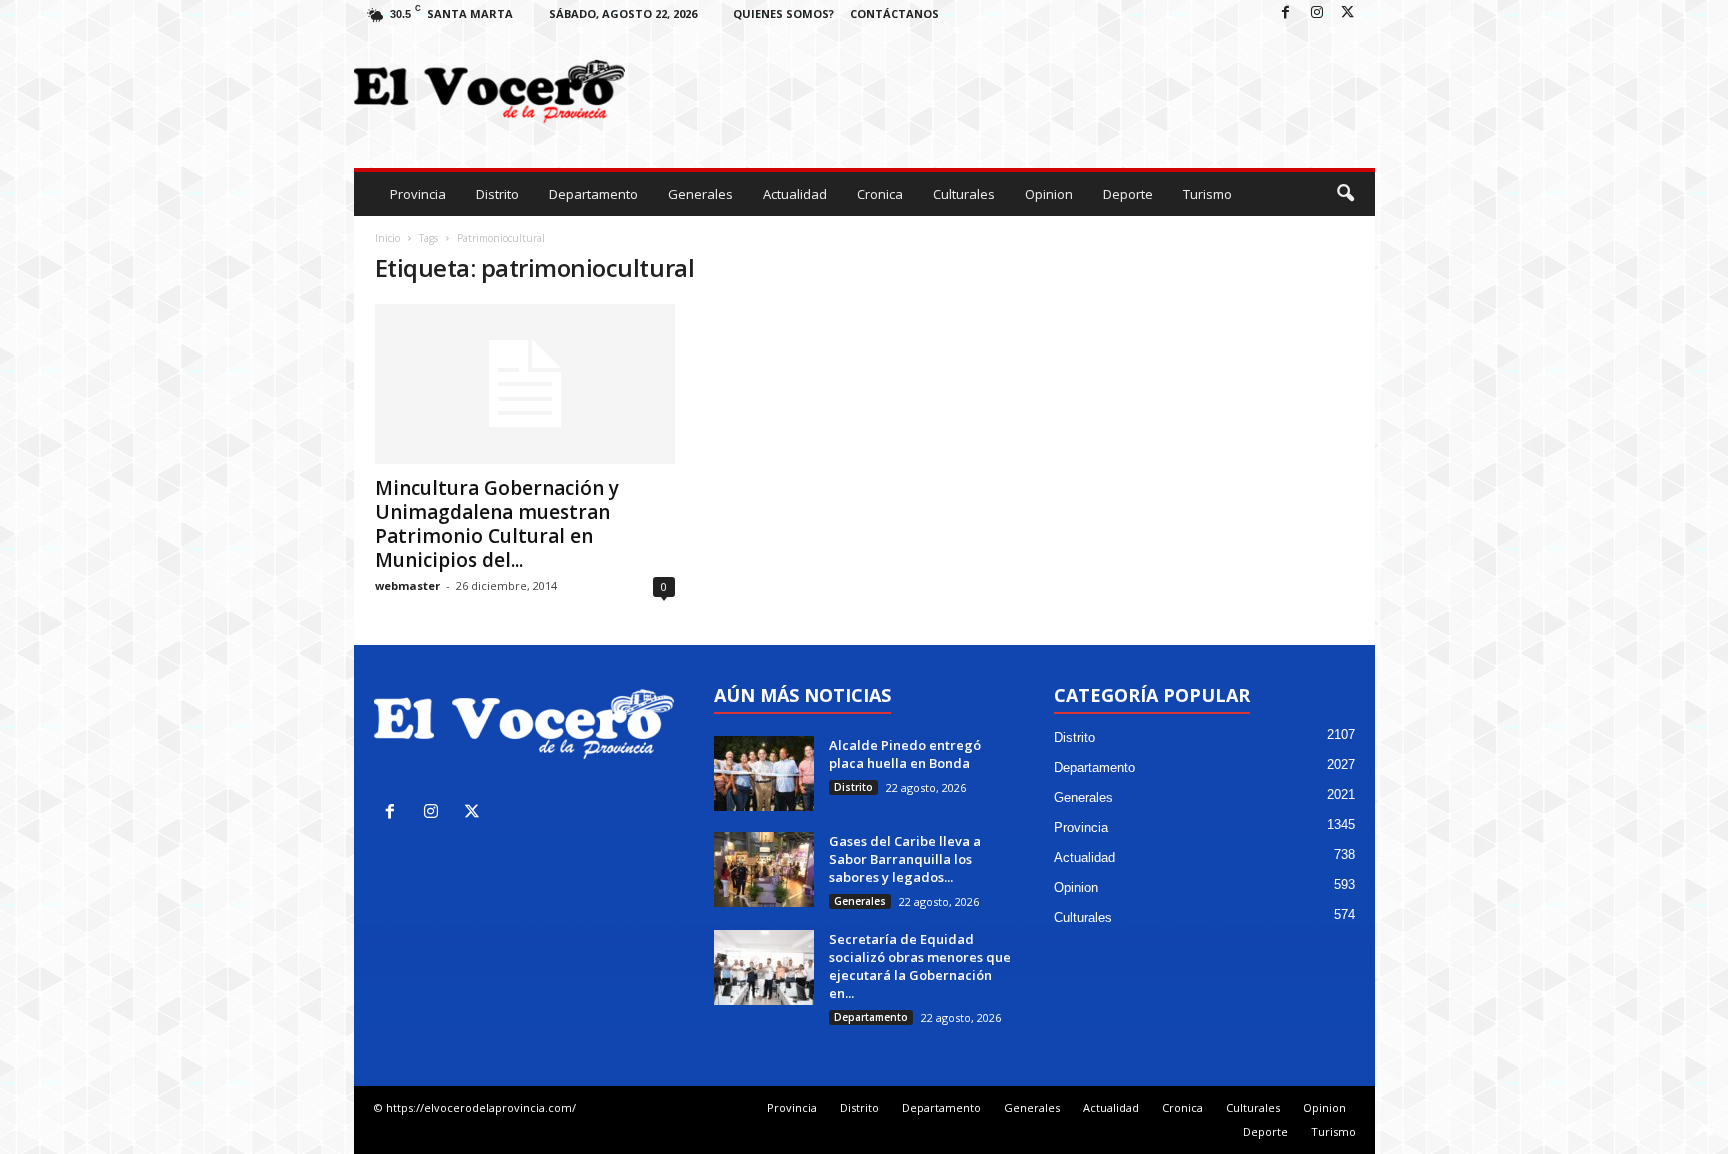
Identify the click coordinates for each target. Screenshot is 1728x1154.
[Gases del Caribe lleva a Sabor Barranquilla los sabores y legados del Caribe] (764, 869)
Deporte (1128, 194)
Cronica (880, 194)
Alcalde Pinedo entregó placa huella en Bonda (906, 754)
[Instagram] (1317, 13)
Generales (700, 194)
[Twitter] (1348, 13)
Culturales (964, 194)
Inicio (387, 238)
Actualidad (795, 194)
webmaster (407, 585)
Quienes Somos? (783, 13)
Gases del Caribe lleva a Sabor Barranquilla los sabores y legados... (905, 859)
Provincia (418, 194)
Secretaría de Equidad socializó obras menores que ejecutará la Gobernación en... (920, 966)
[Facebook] (1286, 13)
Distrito (497, 194)
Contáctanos (894, 13)
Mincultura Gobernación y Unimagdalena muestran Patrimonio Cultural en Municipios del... (497, 524)
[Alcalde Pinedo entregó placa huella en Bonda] (764, 773)
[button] (1345, 194)
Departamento (593, 194)
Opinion (1049, 194)
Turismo (1207, 194)
